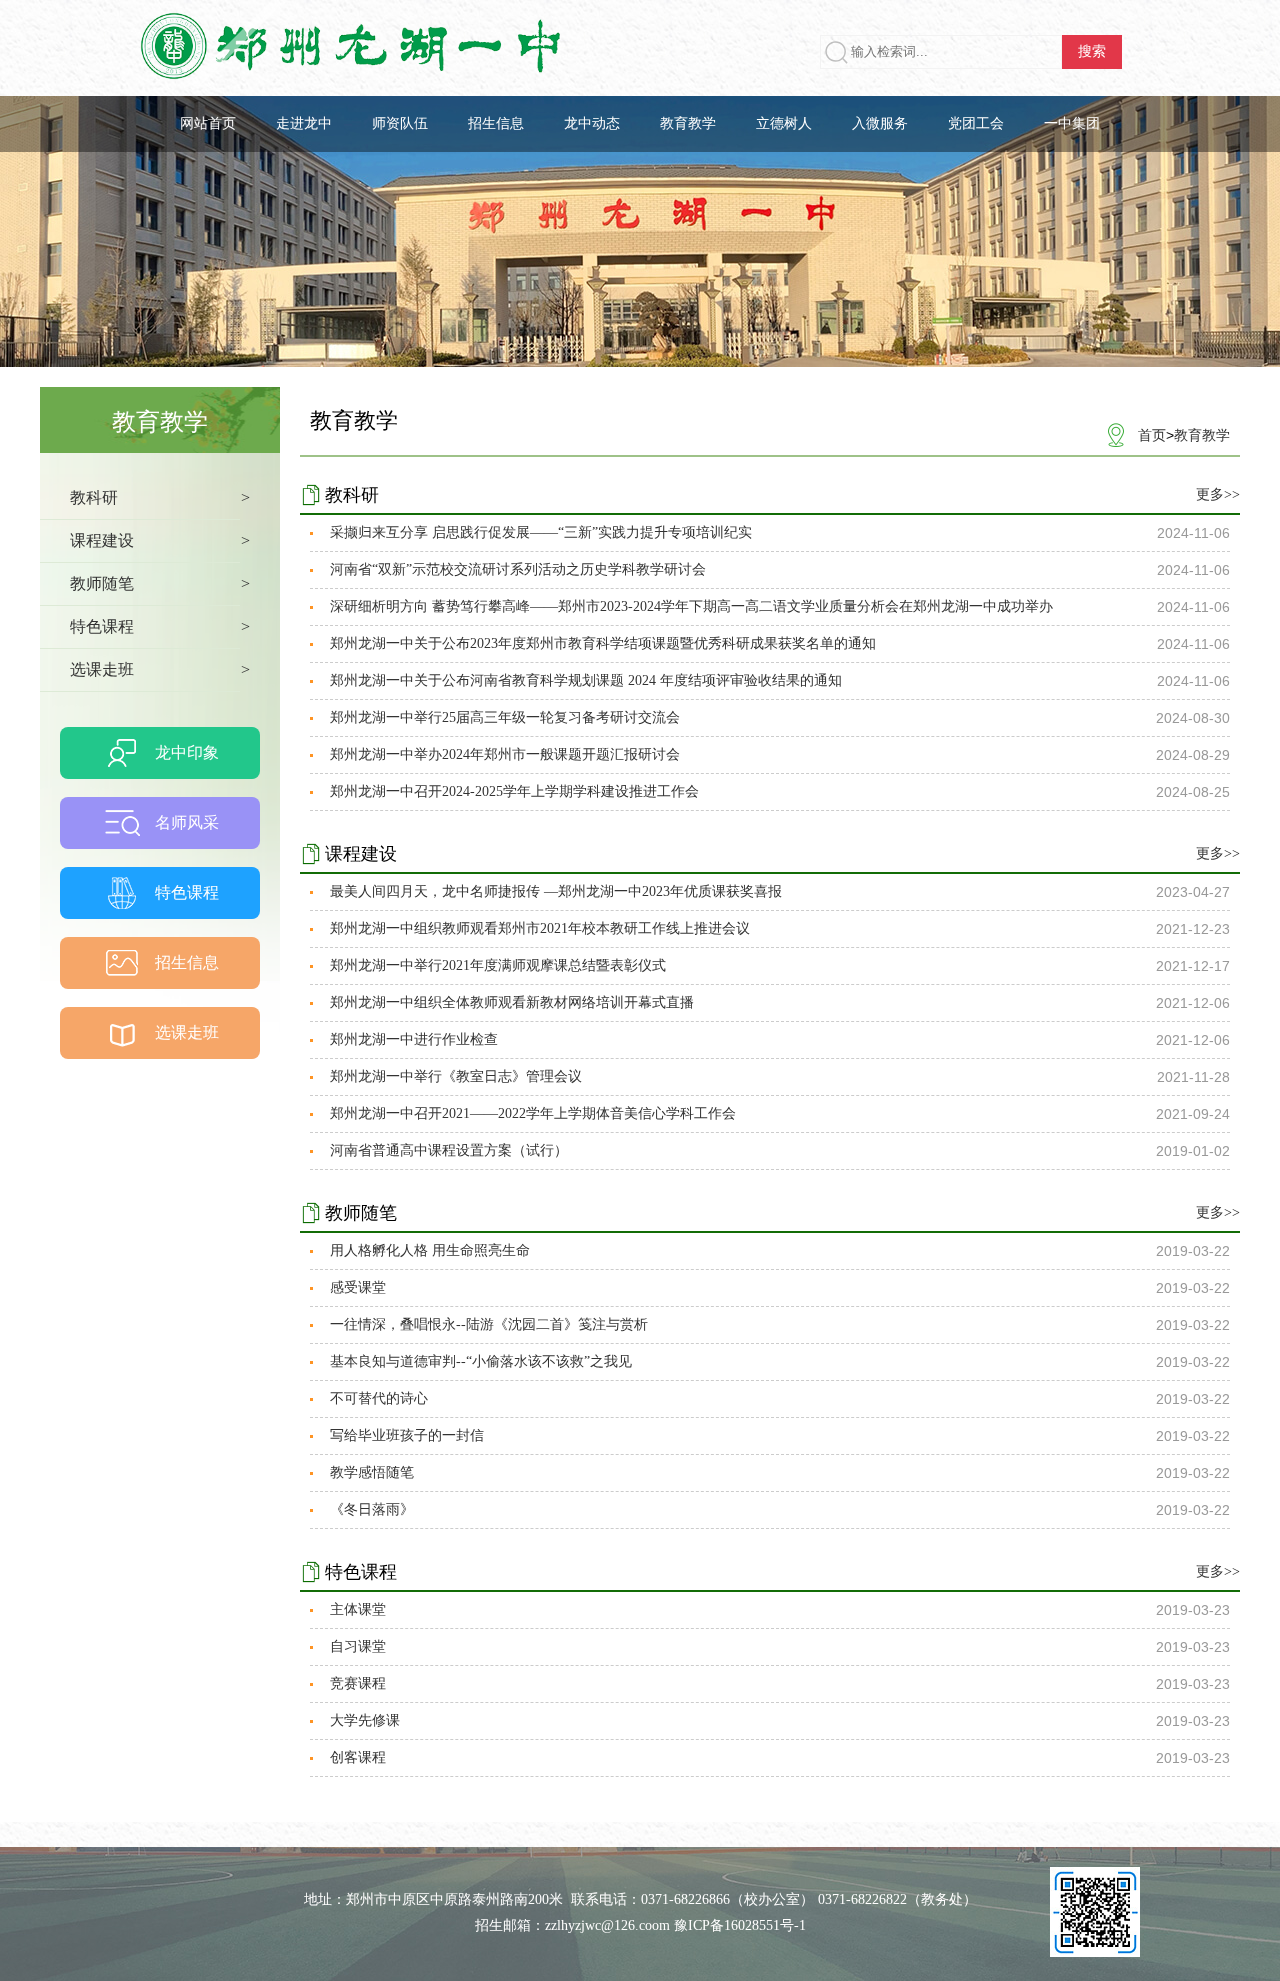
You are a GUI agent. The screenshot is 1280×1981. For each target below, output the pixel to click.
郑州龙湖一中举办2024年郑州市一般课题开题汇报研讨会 (505, 754)
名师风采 (187, 822)
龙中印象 (187, 752)
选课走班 (187, 1032)
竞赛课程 (358, 1683)
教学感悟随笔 (372, 1472)
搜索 (1092, 51)
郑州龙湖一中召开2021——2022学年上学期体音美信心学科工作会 (533, 1113)
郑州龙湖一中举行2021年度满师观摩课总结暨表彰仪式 (498, 965)
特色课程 (187, 892)
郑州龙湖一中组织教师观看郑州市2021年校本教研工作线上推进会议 (540, 928)
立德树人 (784, 123)
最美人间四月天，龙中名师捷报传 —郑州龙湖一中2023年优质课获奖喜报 (556, 891)
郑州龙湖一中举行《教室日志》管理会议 (456, 1076)
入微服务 (880, 123)
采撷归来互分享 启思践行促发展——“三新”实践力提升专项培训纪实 (541, 532)
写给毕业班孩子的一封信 (407, 1435)
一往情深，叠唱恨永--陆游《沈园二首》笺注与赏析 (489, 1324)
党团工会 (976, 123)
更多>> (1218, 494)
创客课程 (358, 1757)
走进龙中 (304, 123)
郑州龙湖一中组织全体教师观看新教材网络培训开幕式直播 (512, 1002)
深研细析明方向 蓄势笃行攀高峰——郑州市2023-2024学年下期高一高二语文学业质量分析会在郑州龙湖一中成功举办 (691, 606)
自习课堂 (358, 1646)
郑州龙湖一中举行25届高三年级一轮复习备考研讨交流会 (505, 717)
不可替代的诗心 (379, 1398)
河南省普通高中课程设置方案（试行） (449, 1150)
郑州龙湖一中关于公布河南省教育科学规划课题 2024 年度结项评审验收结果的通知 (586, 680)
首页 (1152, 435)
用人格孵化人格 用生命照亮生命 (430, 1250)
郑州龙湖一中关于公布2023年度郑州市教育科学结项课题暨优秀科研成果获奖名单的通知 (603, 643)
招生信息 (496, 123)
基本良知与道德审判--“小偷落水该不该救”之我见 (481, 1361)
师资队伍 (400, 123)
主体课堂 (358, 1609)
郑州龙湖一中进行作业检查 (414, 1039)
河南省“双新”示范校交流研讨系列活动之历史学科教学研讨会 (518, 569)
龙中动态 (592, 123)
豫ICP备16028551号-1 (740, 1925)
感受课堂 (358, 1287)
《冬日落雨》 (372, 1509)
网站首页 (208, 123)
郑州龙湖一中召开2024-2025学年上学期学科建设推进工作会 (514, 791)
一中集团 (1072, 123)
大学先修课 (365, 1720)
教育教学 (688, 123)
